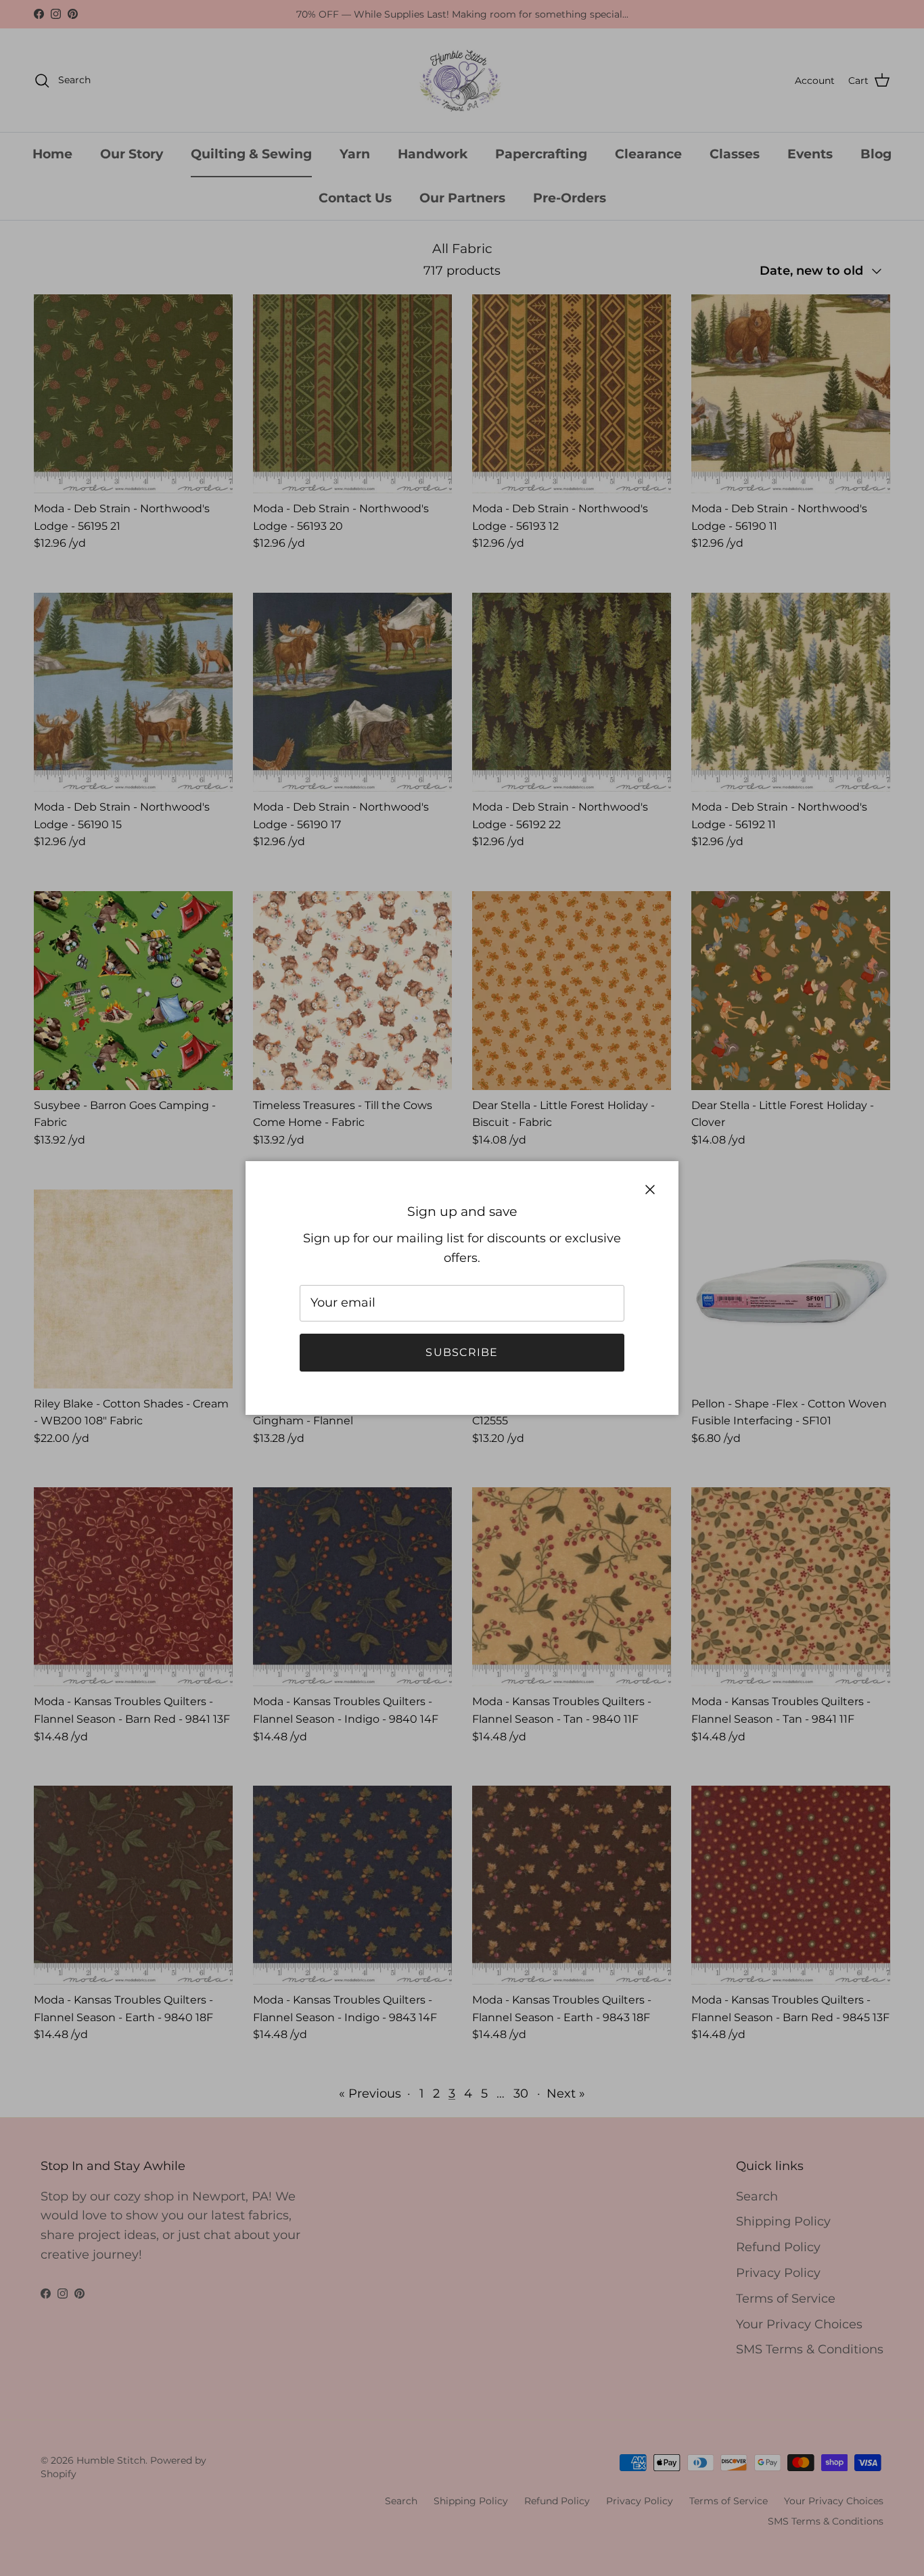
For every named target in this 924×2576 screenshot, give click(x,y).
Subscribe (462, 1352)
